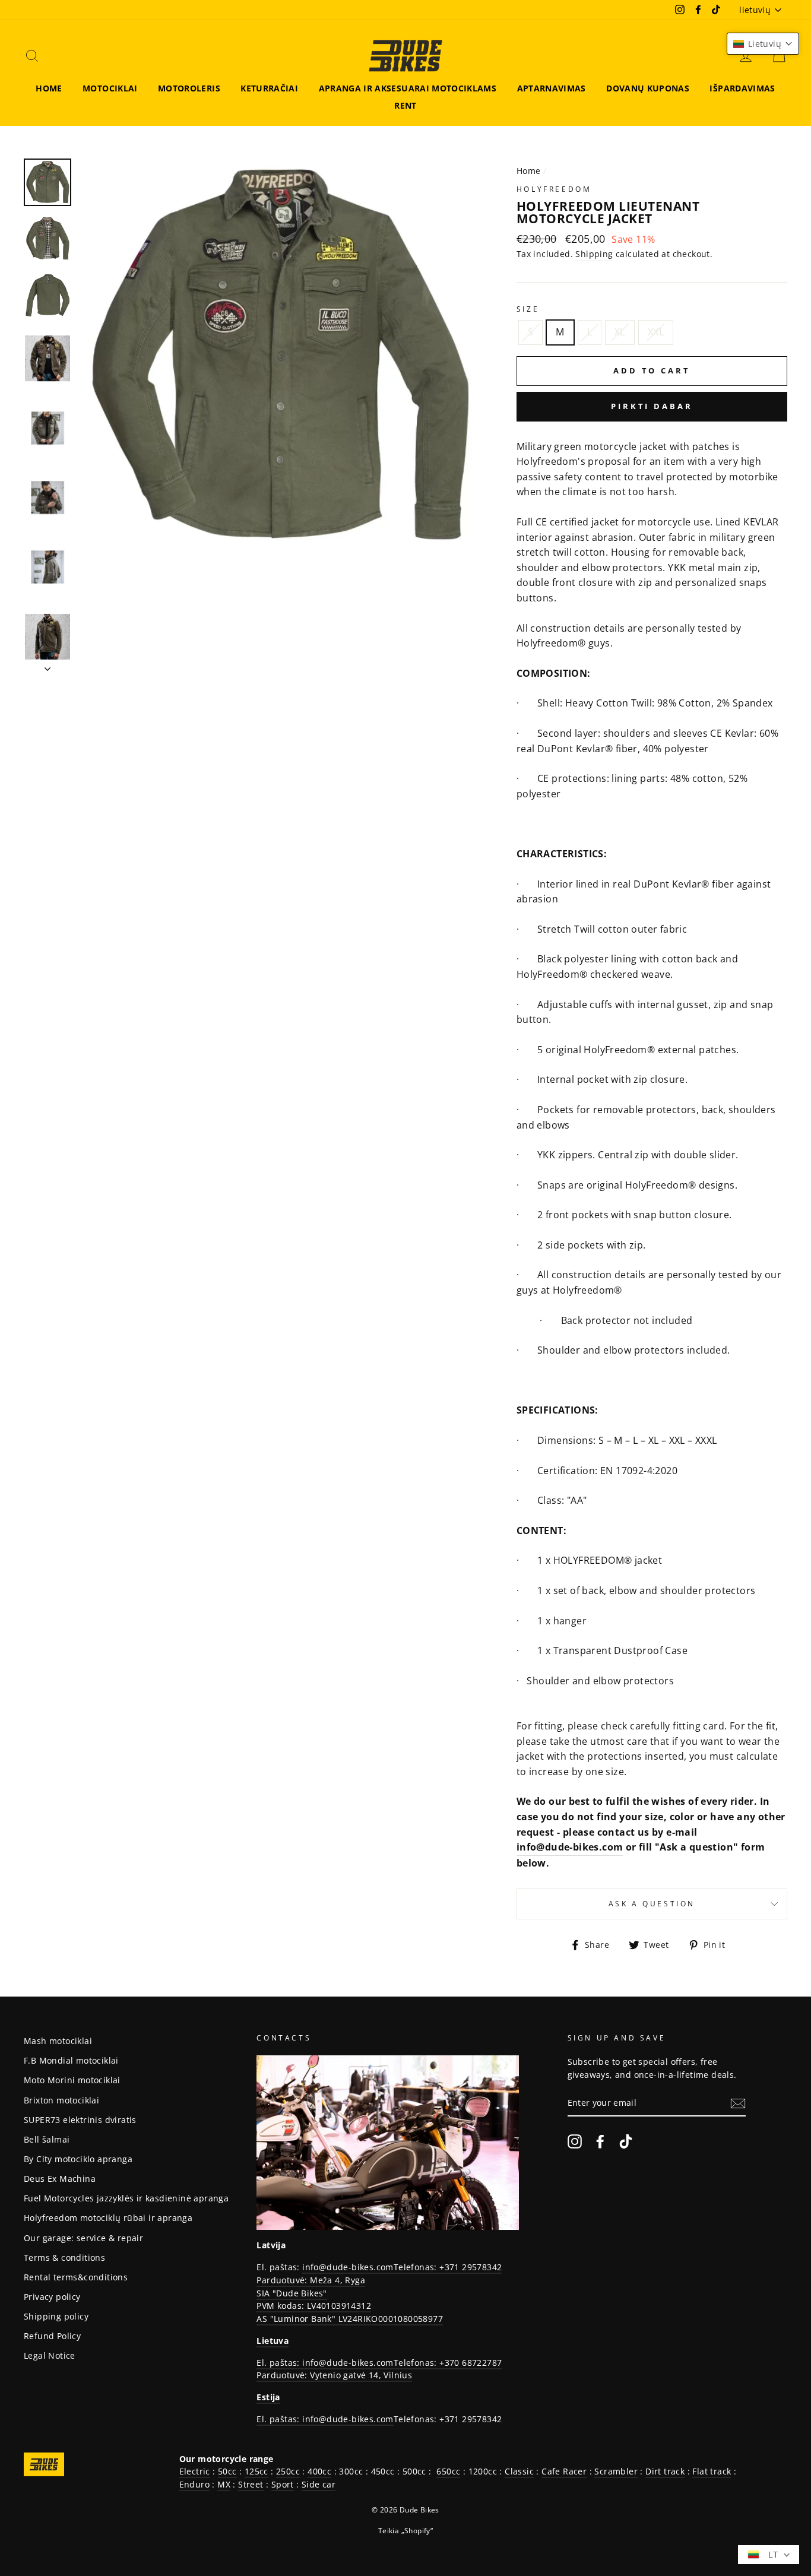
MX (224, 2484)
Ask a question (652, 1904)
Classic (519, 2471)
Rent (405, 105)
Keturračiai (269, 88)
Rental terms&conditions (76, 2277)
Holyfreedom (554, 189)
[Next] (47, 666)
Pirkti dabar (652, 406)
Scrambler (616, 2471)
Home (49, 88)
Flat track (712, 2471)
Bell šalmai (47, 2139)
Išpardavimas (742, 88)
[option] (278, 357)
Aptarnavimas (552, 88)
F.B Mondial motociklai (71, 2060)
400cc (319, 2471)
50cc (227, 2471)
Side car (319, 2484)
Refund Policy (52, 2336)
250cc (288, 2471)
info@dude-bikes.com (570, 1847)
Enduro (194, 2484)
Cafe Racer (564, 2471)
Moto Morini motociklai (72, 2080)
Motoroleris (189, 88)
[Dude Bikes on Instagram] (575, 2141)
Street (251, 2484)
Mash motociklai (58, 2041)
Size (528, 309)
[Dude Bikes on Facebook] (600, 2141)
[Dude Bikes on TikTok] (626, 2141)
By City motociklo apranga (78, 2159)
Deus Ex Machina (60, 2179)
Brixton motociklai (61, 2100)
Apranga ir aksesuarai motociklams (408, 88)
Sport (283, 2484)
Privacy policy (52, 2297)
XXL (656, 332)
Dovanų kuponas (648, 88)
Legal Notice (50, 2355)
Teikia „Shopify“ (405, 2531)
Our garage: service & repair (83, 2238)
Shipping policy (56, 2316)
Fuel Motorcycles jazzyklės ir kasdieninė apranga (126, 2198)
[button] (763, 44)
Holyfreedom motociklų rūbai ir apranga (108, 2218)
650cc (448, 2471)
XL (620, 332)
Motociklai (110, 88)
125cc (256, 2471)
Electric (195, 2471)
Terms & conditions (64, 2257)
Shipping (594, 254)
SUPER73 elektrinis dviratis (80, 2120)
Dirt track (665, 2471)
